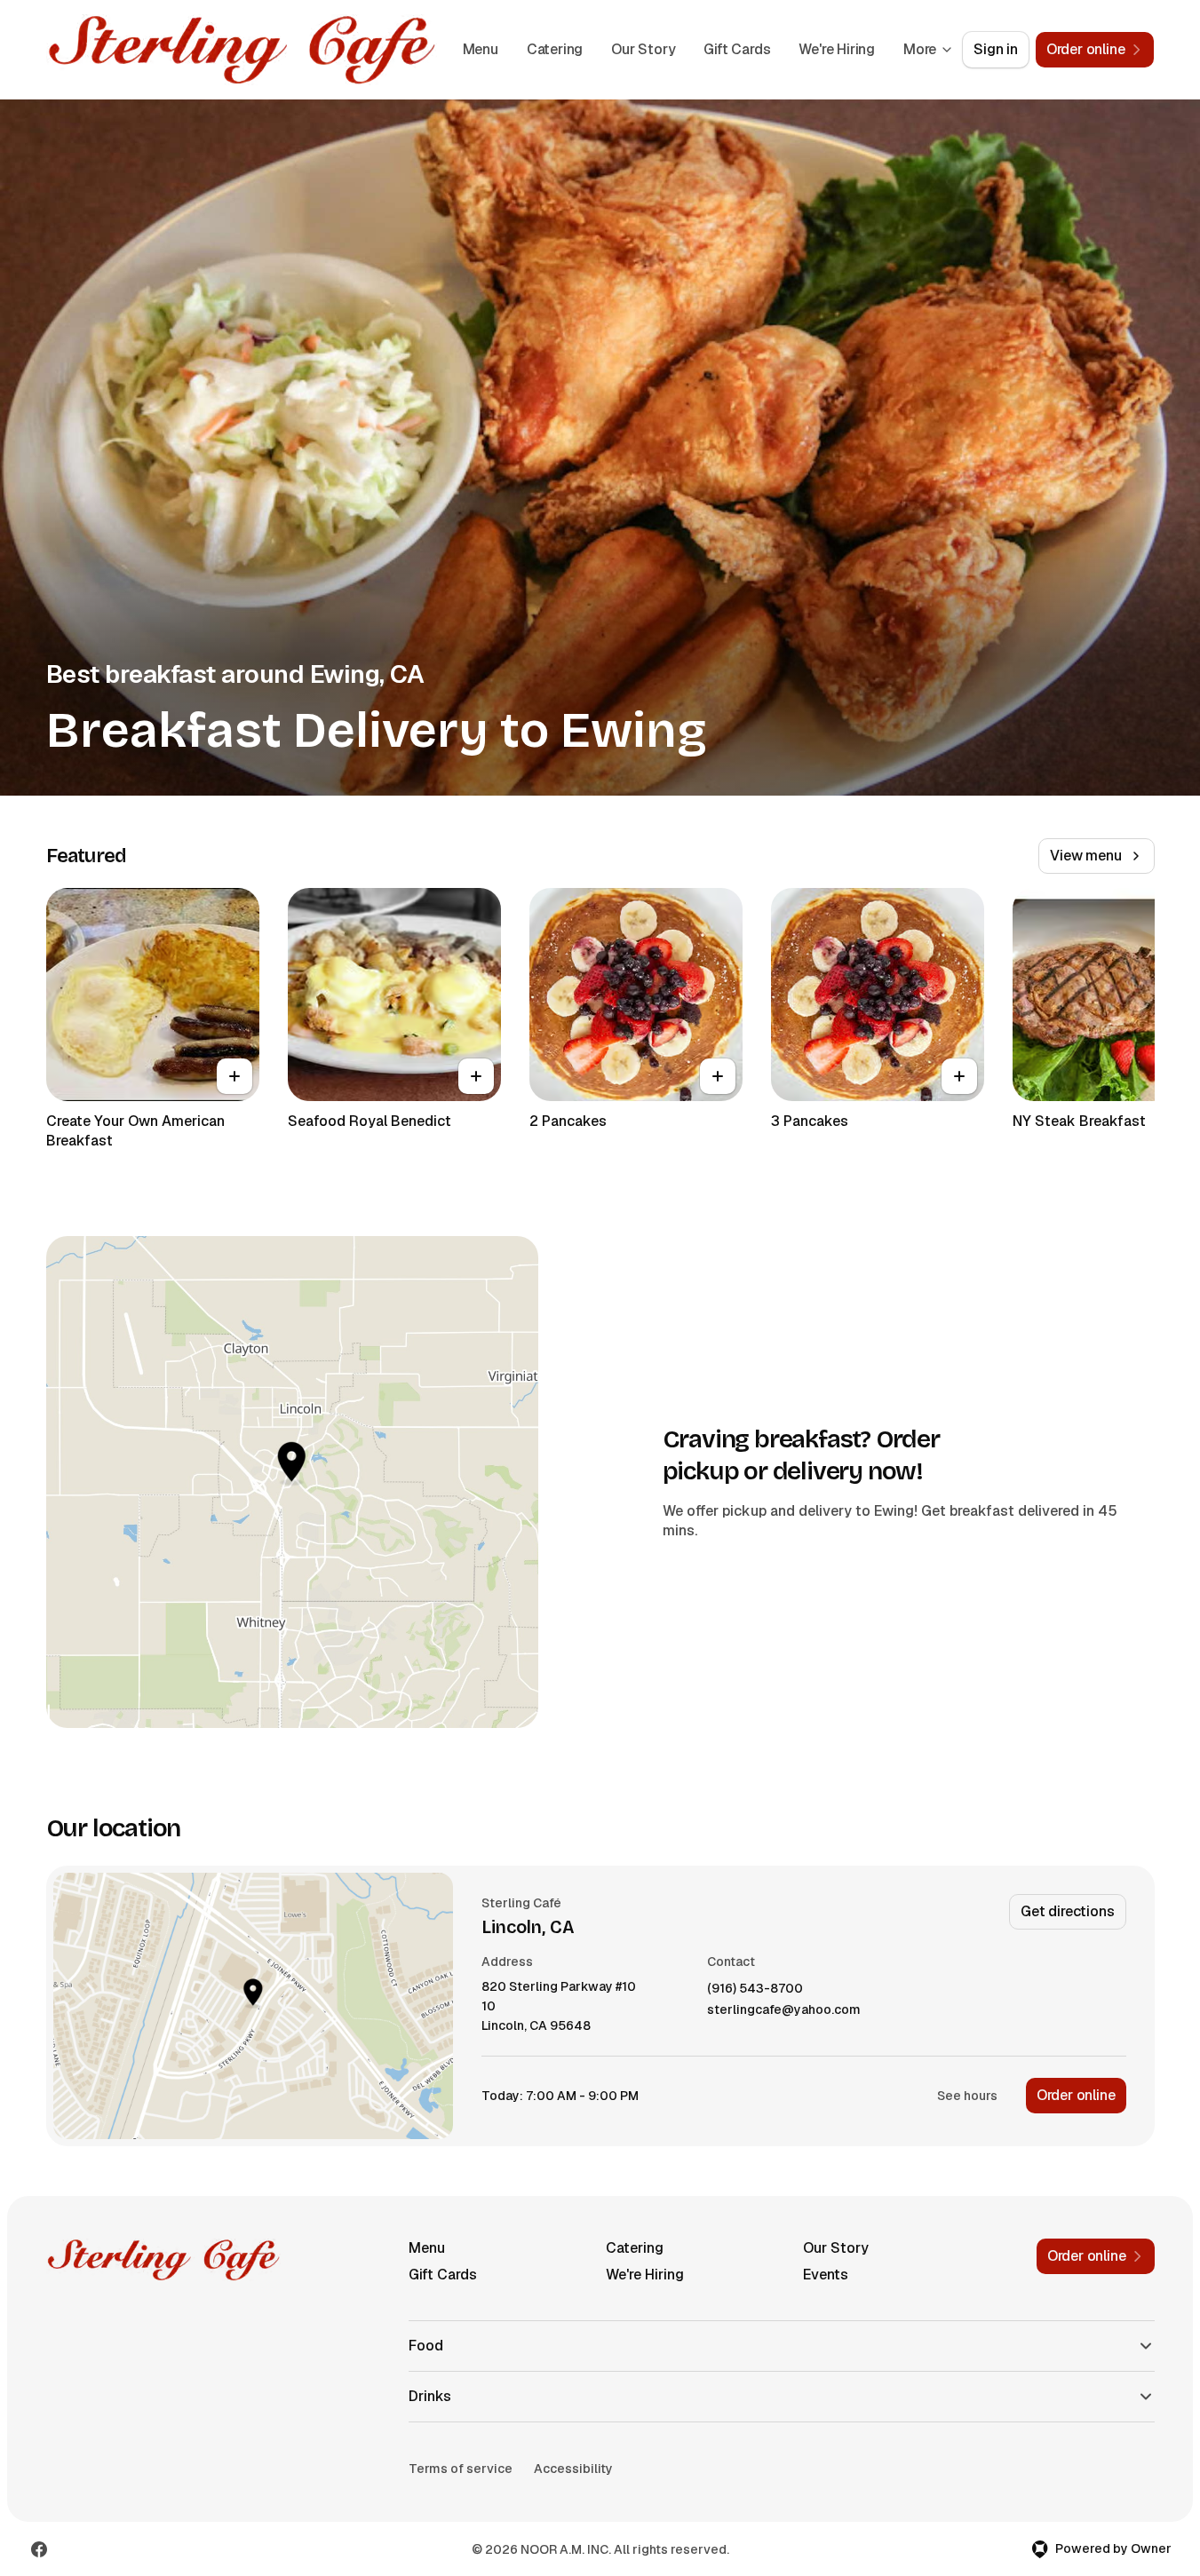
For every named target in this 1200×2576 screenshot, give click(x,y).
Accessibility (573, 2469)
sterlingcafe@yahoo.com (784, 2010)
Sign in (996, 49)
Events (826, 2275)
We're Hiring (837, 49)
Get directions (1067, 1911)
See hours (967, 2096)
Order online (1076, 2095)
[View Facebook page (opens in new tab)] (39, 2549)
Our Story (643, 49)
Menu (481, 49)
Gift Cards (737, 49)
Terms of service (461, 2469)
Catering (555, 49)
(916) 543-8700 (755, 1989)
